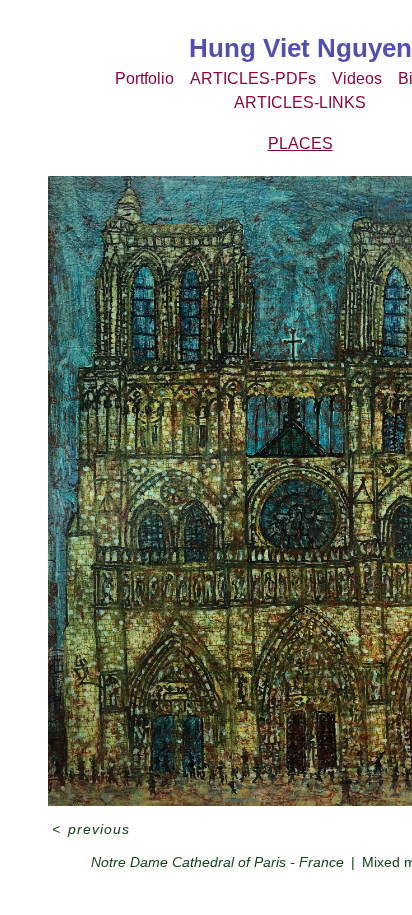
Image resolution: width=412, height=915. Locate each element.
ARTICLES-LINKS (300, 103)
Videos (354, 79)
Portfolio (137, 79)
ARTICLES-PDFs (249, 79)
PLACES (300, 144)
